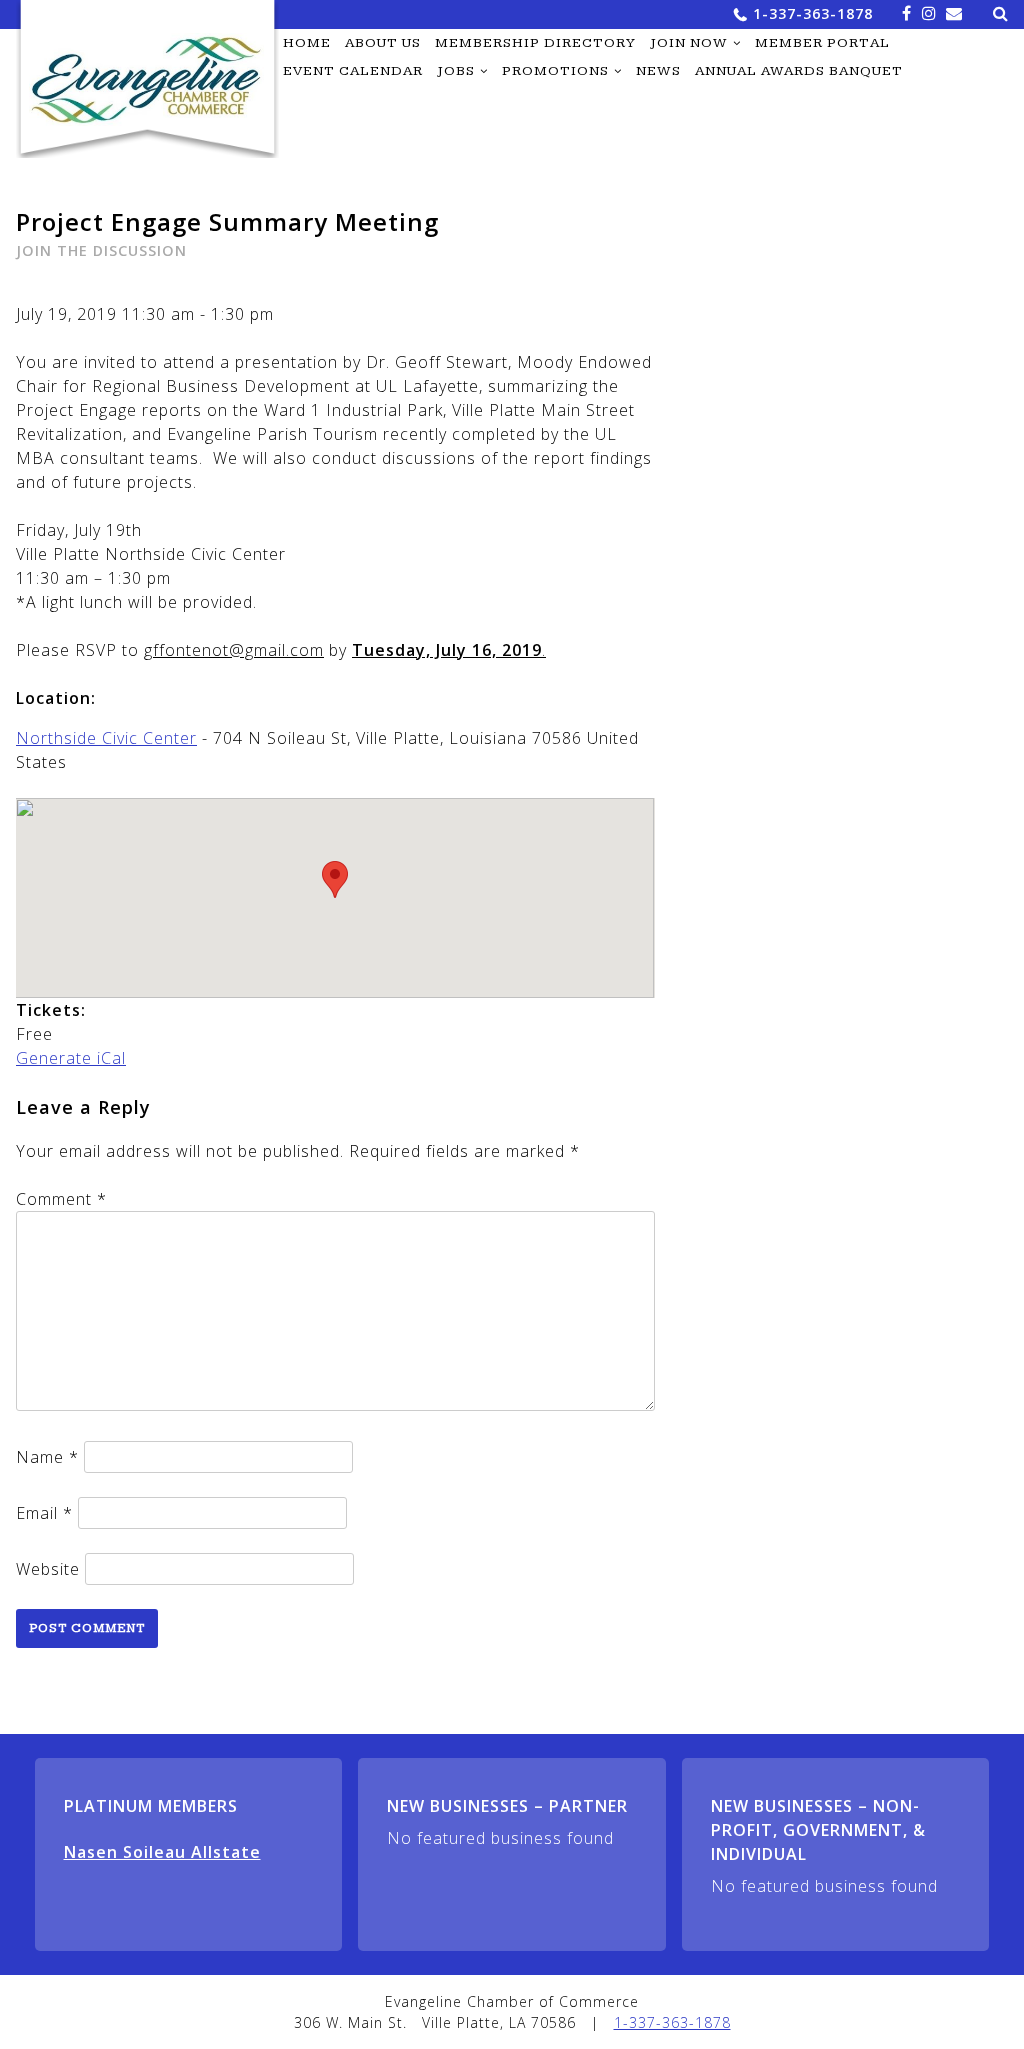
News (658, 71)
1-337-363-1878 (813, 13)
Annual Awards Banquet (799, 71)
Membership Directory (535, 43)
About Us (383, 43)
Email (44, 1513)
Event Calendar (353, 71)
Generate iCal (71, 1058)
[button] (335, 879)
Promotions (555, 71)
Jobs (456, 71)
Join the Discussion (101, 250)
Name (47, 1457)
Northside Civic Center (106, 738)
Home (307, 43)
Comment (61, 1199)
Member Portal (822, 43)
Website (48, 1569)
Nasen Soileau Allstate (162, 1852)
